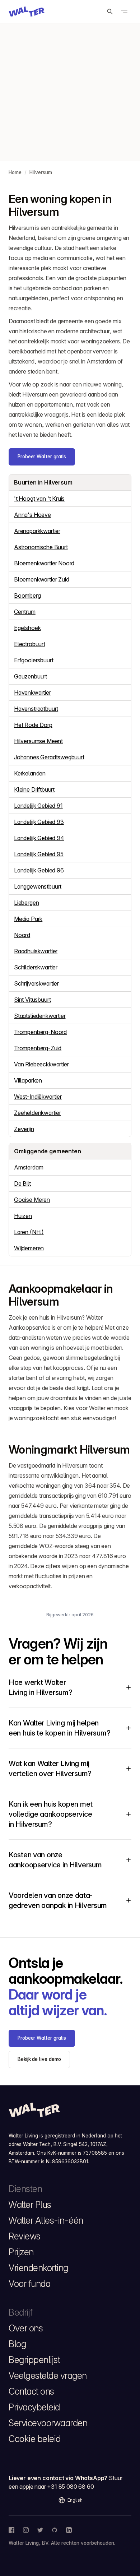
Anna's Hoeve (32, 515)
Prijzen (21, 2252)
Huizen (23, 1216)
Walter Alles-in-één (46, 2220)
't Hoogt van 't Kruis (39, 499)
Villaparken (28, 1080)
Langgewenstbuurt (38, 886)
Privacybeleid (34, 2407)
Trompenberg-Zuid (38, 1048)
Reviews (25, 2236)
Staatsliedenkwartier (40, 1016)
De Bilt (22, 1183)
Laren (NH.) (29, 1232)
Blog (17, 2344)
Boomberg (27, 596)
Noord (22, 935)
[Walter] (27, 11)
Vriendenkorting (38, 2268)
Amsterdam (29, 1167)
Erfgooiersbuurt (34, 660)
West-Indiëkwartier (38, 1097)
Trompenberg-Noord (40, 1032)
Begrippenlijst (34, 2360)
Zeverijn (24, 1129)
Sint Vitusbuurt (32, 1000)
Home (15, 172)
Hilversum (41, 172)
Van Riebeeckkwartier (41, 1064)
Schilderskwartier (36, 967)
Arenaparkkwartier (37, 531)
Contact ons (31, 2391)
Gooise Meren (32, 1200)
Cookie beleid (35, 2439)
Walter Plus (30, 2205)
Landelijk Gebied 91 (38, 806)
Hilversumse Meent (38, 741)
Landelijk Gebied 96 (39, 870)
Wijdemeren (29, 1248)
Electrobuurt (30, 644)
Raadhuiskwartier (36, 951)
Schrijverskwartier (36, 983)
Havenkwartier (32, 692)
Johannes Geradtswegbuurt (49, 757)
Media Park (28, 919)
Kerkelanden (30, 773)
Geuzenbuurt (31, 676)
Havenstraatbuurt (36, 709)
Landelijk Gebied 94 (39, 838)
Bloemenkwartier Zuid (41, 579)
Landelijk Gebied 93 (39, 822)
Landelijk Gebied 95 (39, 854)
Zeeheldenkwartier (38, 1113)
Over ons (26, 2328)
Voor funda (29, 2284)
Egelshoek (27, 628)
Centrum (25, 612)
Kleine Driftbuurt (34, 789)
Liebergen (26, 903)
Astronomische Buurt (41, 547)
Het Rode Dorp (33, 725)
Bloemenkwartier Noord (44, 563)
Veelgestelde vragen (48, 2376)
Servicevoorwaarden (48, 2423)
